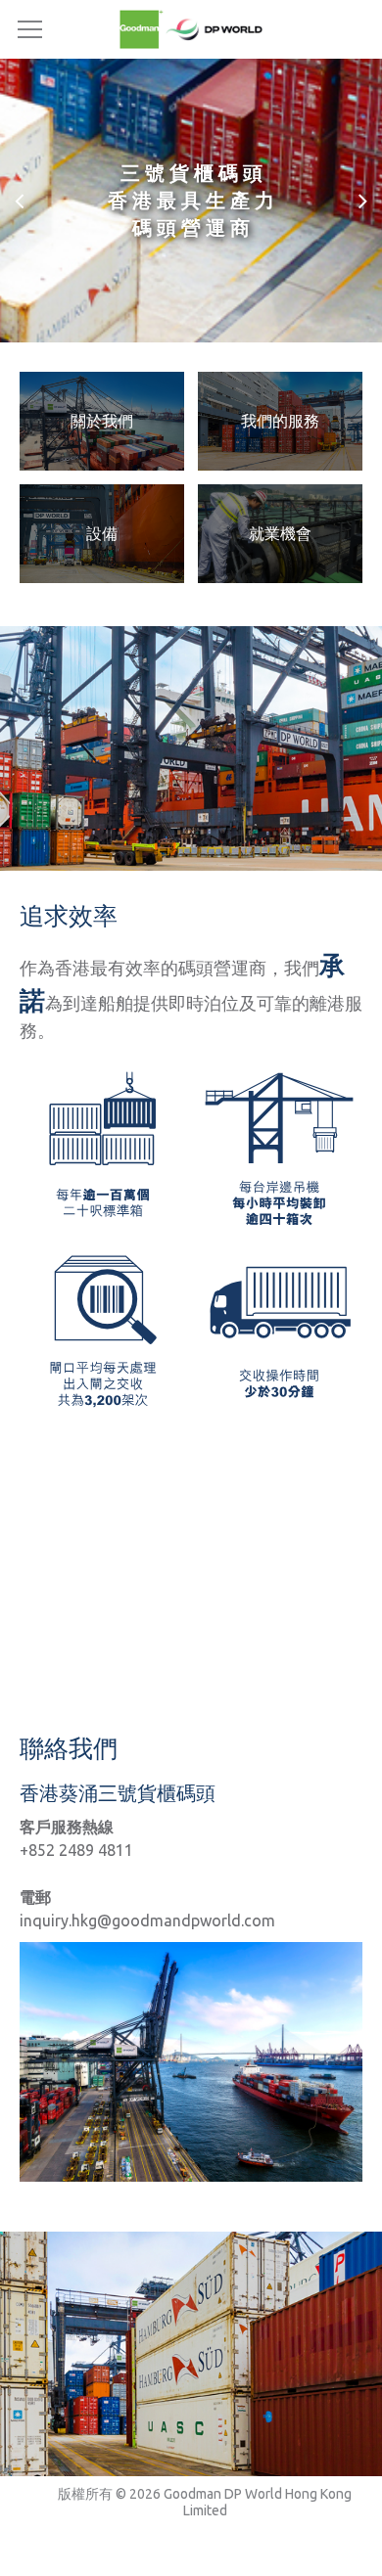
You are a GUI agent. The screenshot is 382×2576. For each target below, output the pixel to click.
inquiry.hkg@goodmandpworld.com (147, 1921)
